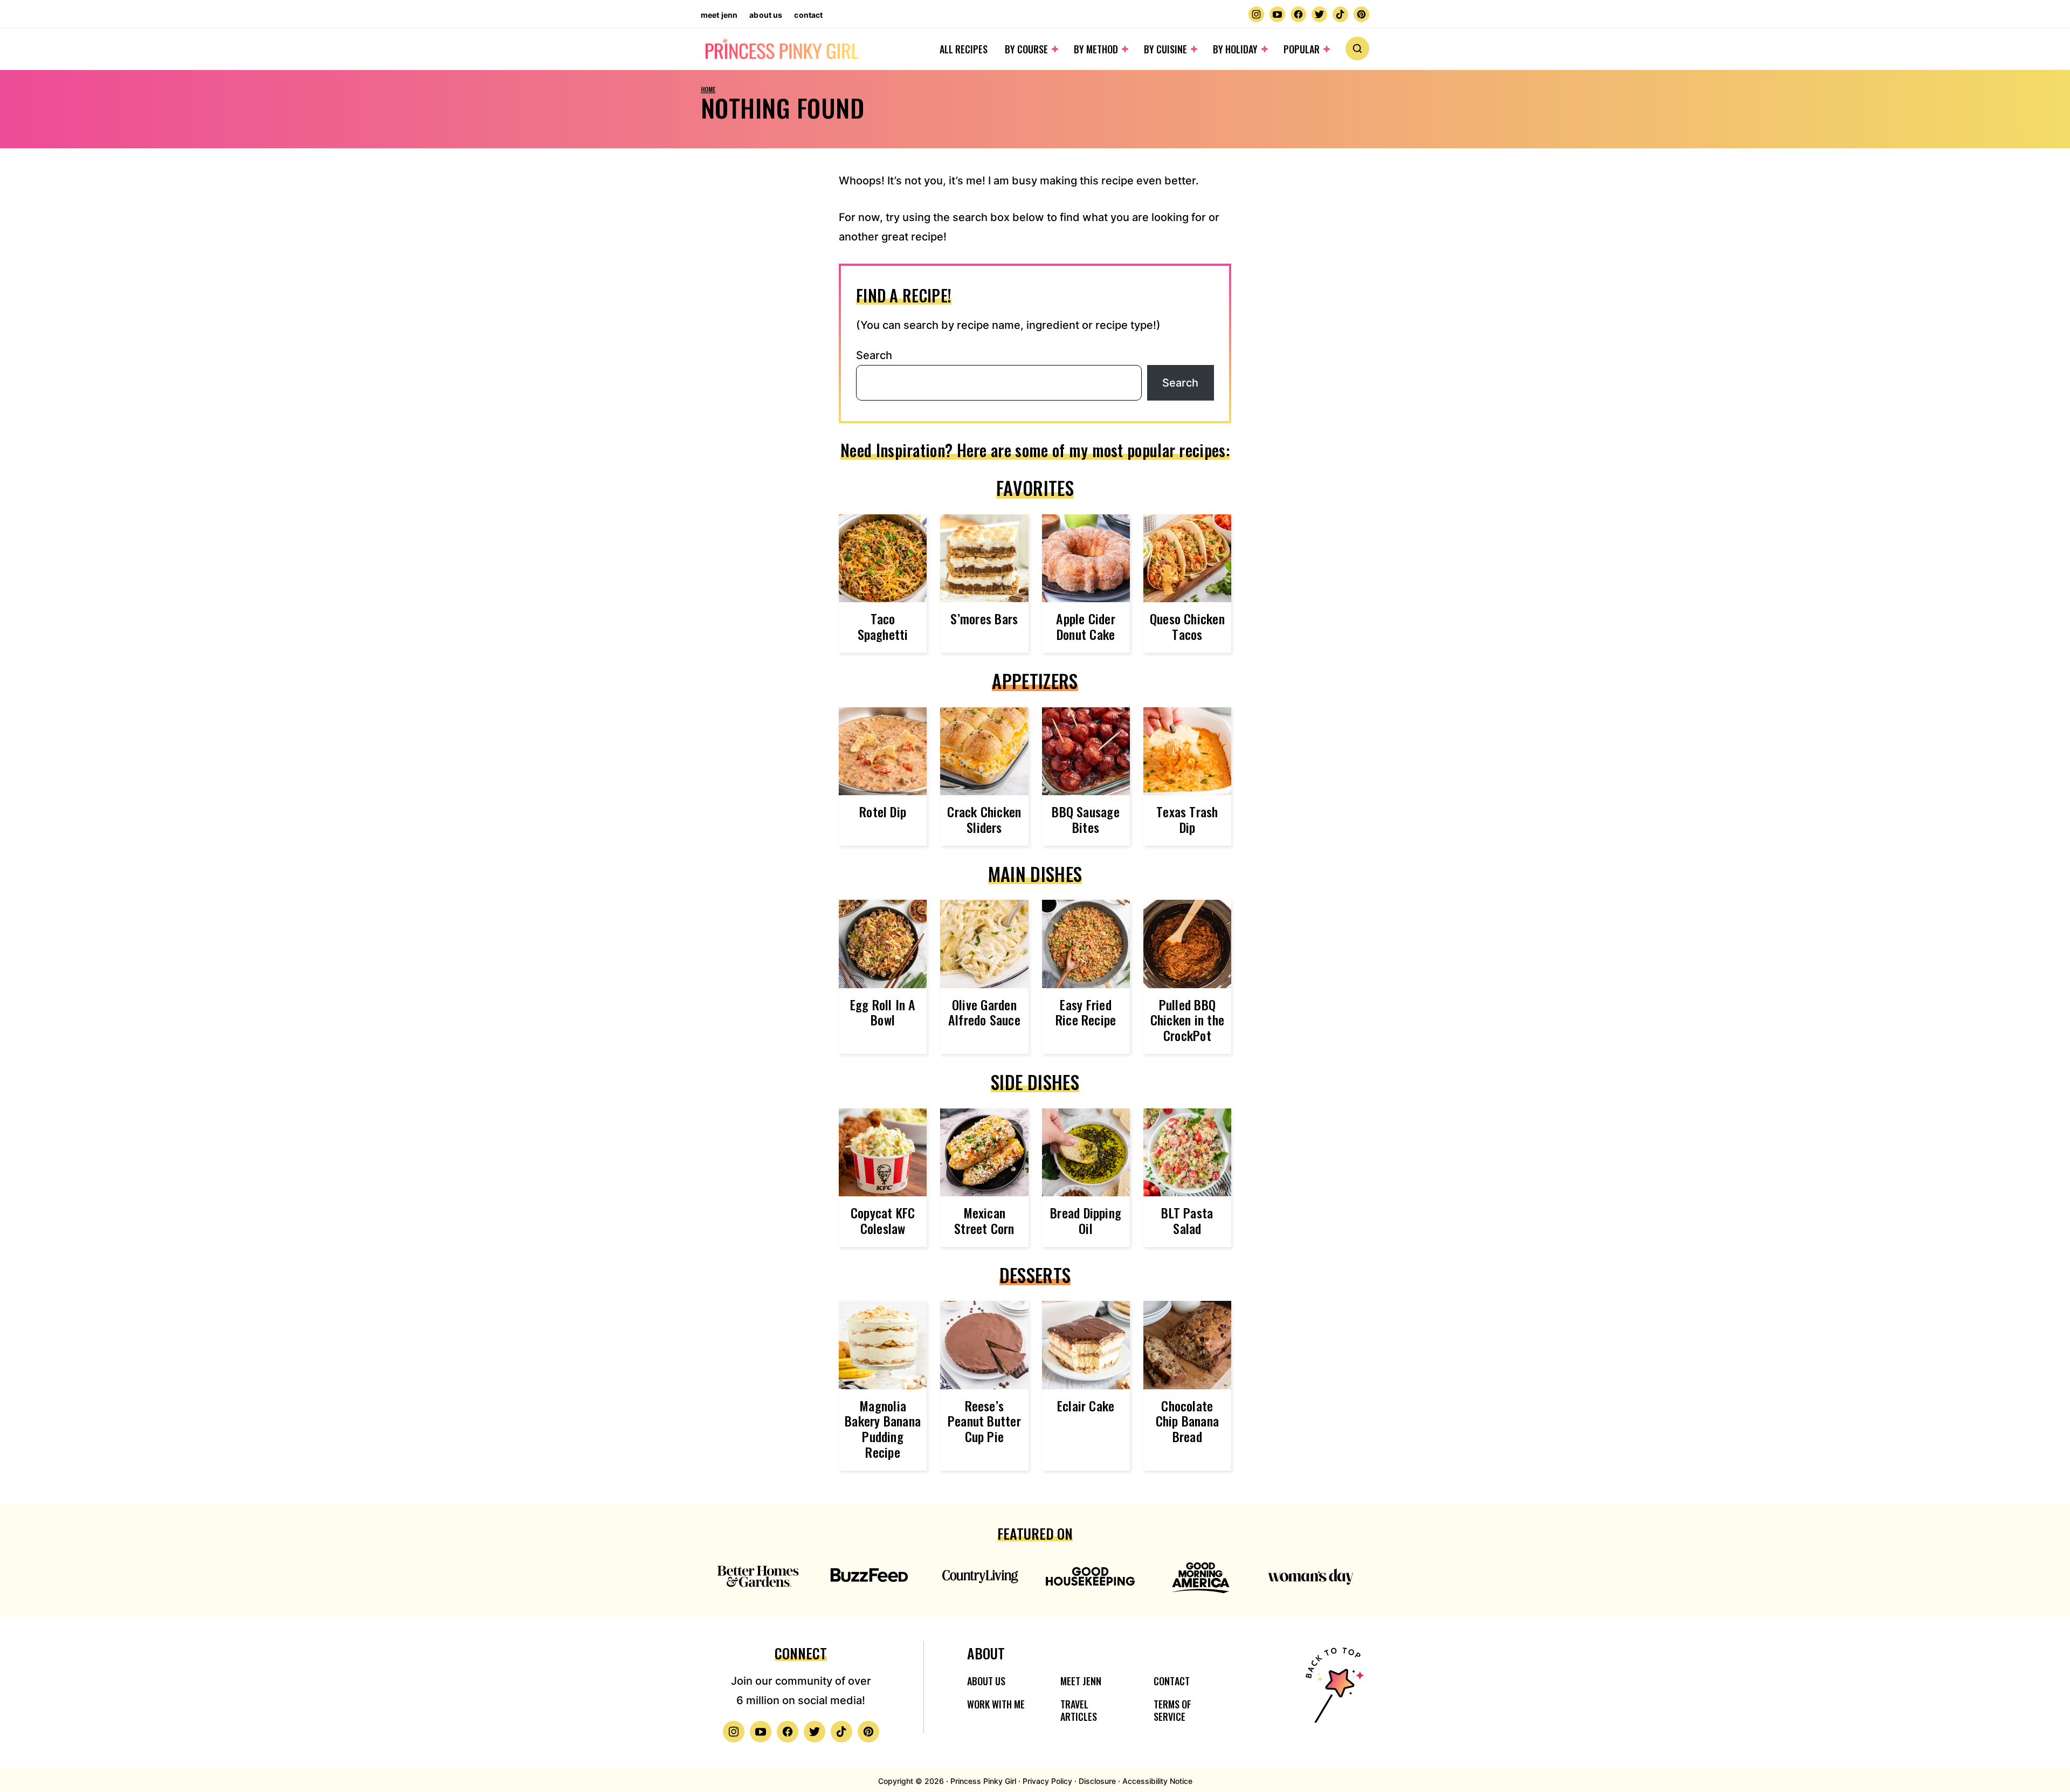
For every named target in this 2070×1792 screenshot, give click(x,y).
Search (874, 355)
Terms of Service (1172, 1710)
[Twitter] (1319, 14)
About (986, 1653)
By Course (1026, 49)
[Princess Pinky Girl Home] (781, 49)
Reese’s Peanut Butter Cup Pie (984, 1421)
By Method (1096, 49)
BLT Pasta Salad (1187, 1220)
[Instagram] (1256, 14)
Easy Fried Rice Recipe (1086, 1012)
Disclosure (1097, 1781)
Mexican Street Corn (984, 1220)
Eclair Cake (1086, 1405)
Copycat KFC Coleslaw (883, 1220)
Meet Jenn (719, 15)
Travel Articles (1079, 1710)
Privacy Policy (1047, 1781)
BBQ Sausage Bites (1086, 819)
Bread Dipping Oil (1086, 1220)
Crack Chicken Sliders (984, 819)
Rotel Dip (883, 811)
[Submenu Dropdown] (1055, 49)
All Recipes (964, 49)
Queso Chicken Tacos (1187, 626)
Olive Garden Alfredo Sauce (984, 1012)
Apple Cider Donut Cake (1086, 626)
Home (708, 89)
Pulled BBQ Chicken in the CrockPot (1187, 1020)
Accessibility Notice (1157, 1781)
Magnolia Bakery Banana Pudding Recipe (883, 1429)
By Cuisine (1165, 49)
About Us (766, 15)
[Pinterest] (1361, 14)
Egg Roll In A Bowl (883, 1012)
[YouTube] (1277, 14)
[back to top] (1333, 1692)
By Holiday (1235, 49)
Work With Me (996, 1704)
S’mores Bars (984, 618)
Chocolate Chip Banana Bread (1188, 1421)
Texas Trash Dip (1187, 819)
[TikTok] (1340, 14)
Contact (808, 15)
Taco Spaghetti (883, 626)
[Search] (1357, 49)
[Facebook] (1298, 14)
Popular (1302, 49)
